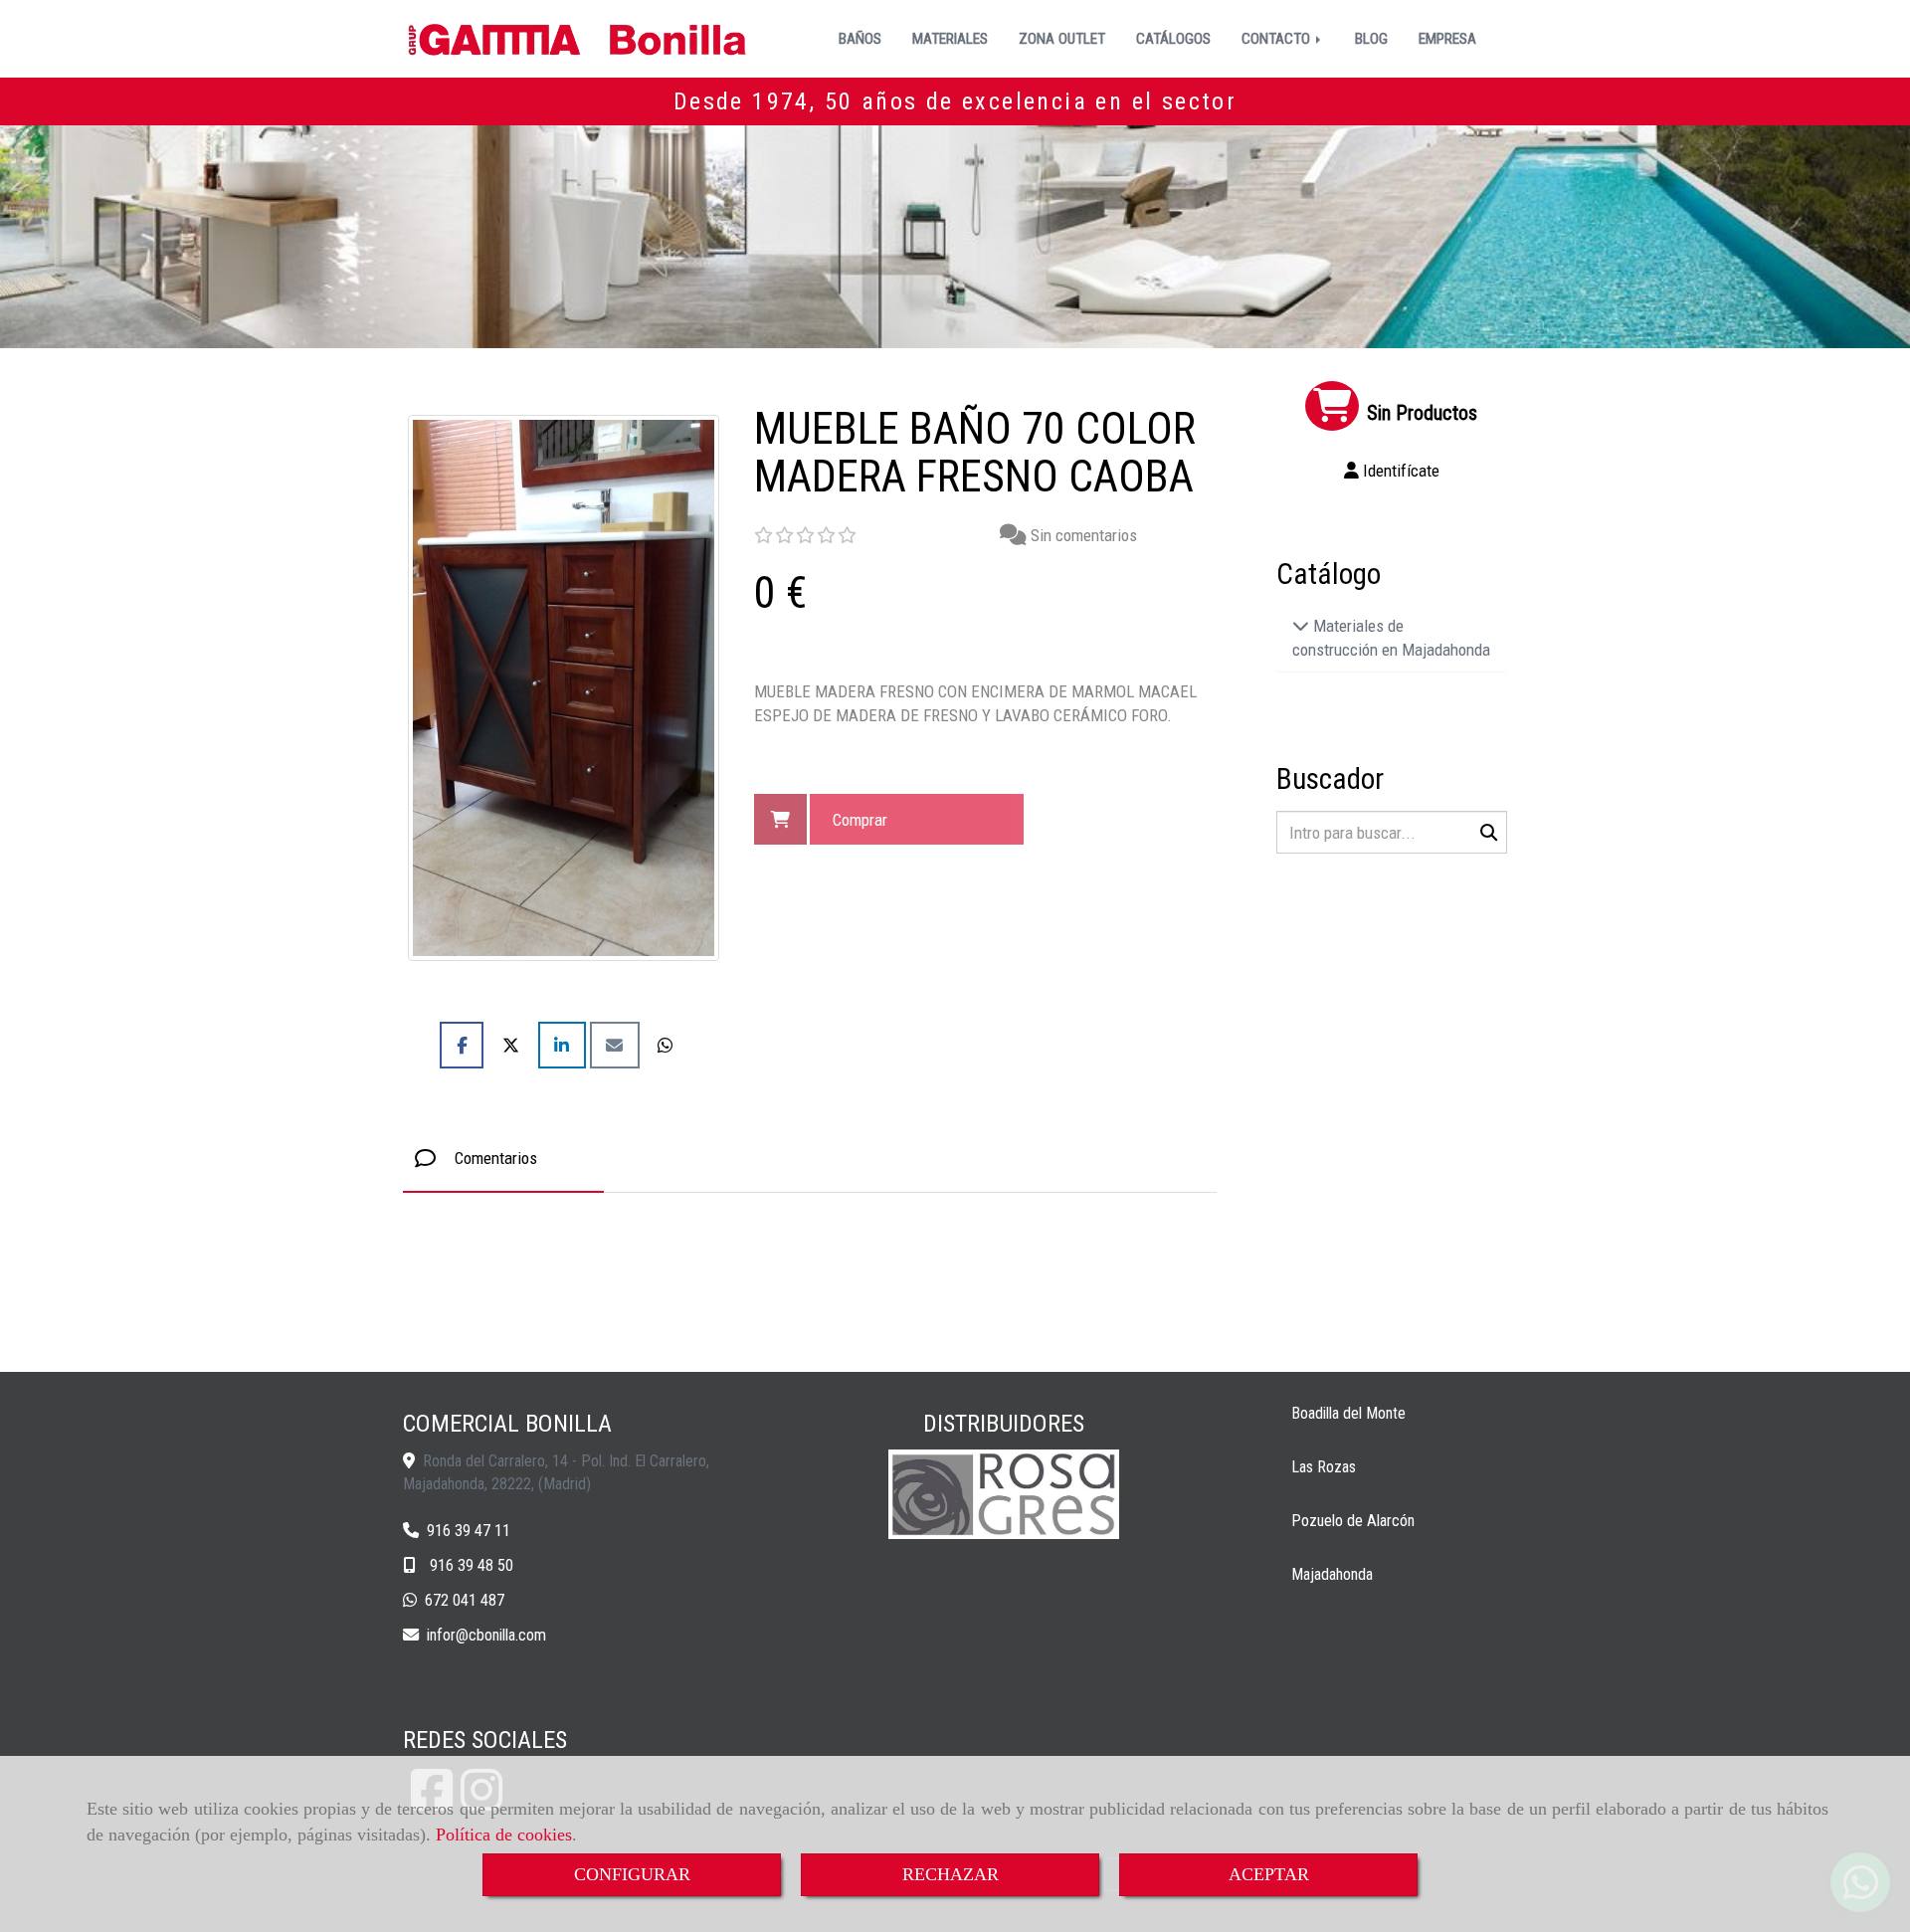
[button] (1392, 471)
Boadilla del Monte (1348, 1413)
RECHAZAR (951, 1874)
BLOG (1371, 39)
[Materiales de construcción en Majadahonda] (1301, 626)
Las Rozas (1324, 1467)
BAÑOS (860, 39)
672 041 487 (465, 1600)
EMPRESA (1447, 39)
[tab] (503, 1159)
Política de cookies (504, 1835)
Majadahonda (1332, 1574)
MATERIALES (950, 39)
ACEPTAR (1269, 1874)
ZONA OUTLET (1062, 39)
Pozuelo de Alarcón (1353, 1521)
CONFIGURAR (632, 1874)
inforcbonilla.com (486, 1635)
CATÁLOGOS (1173, 39)
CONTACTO (1278, 39)
